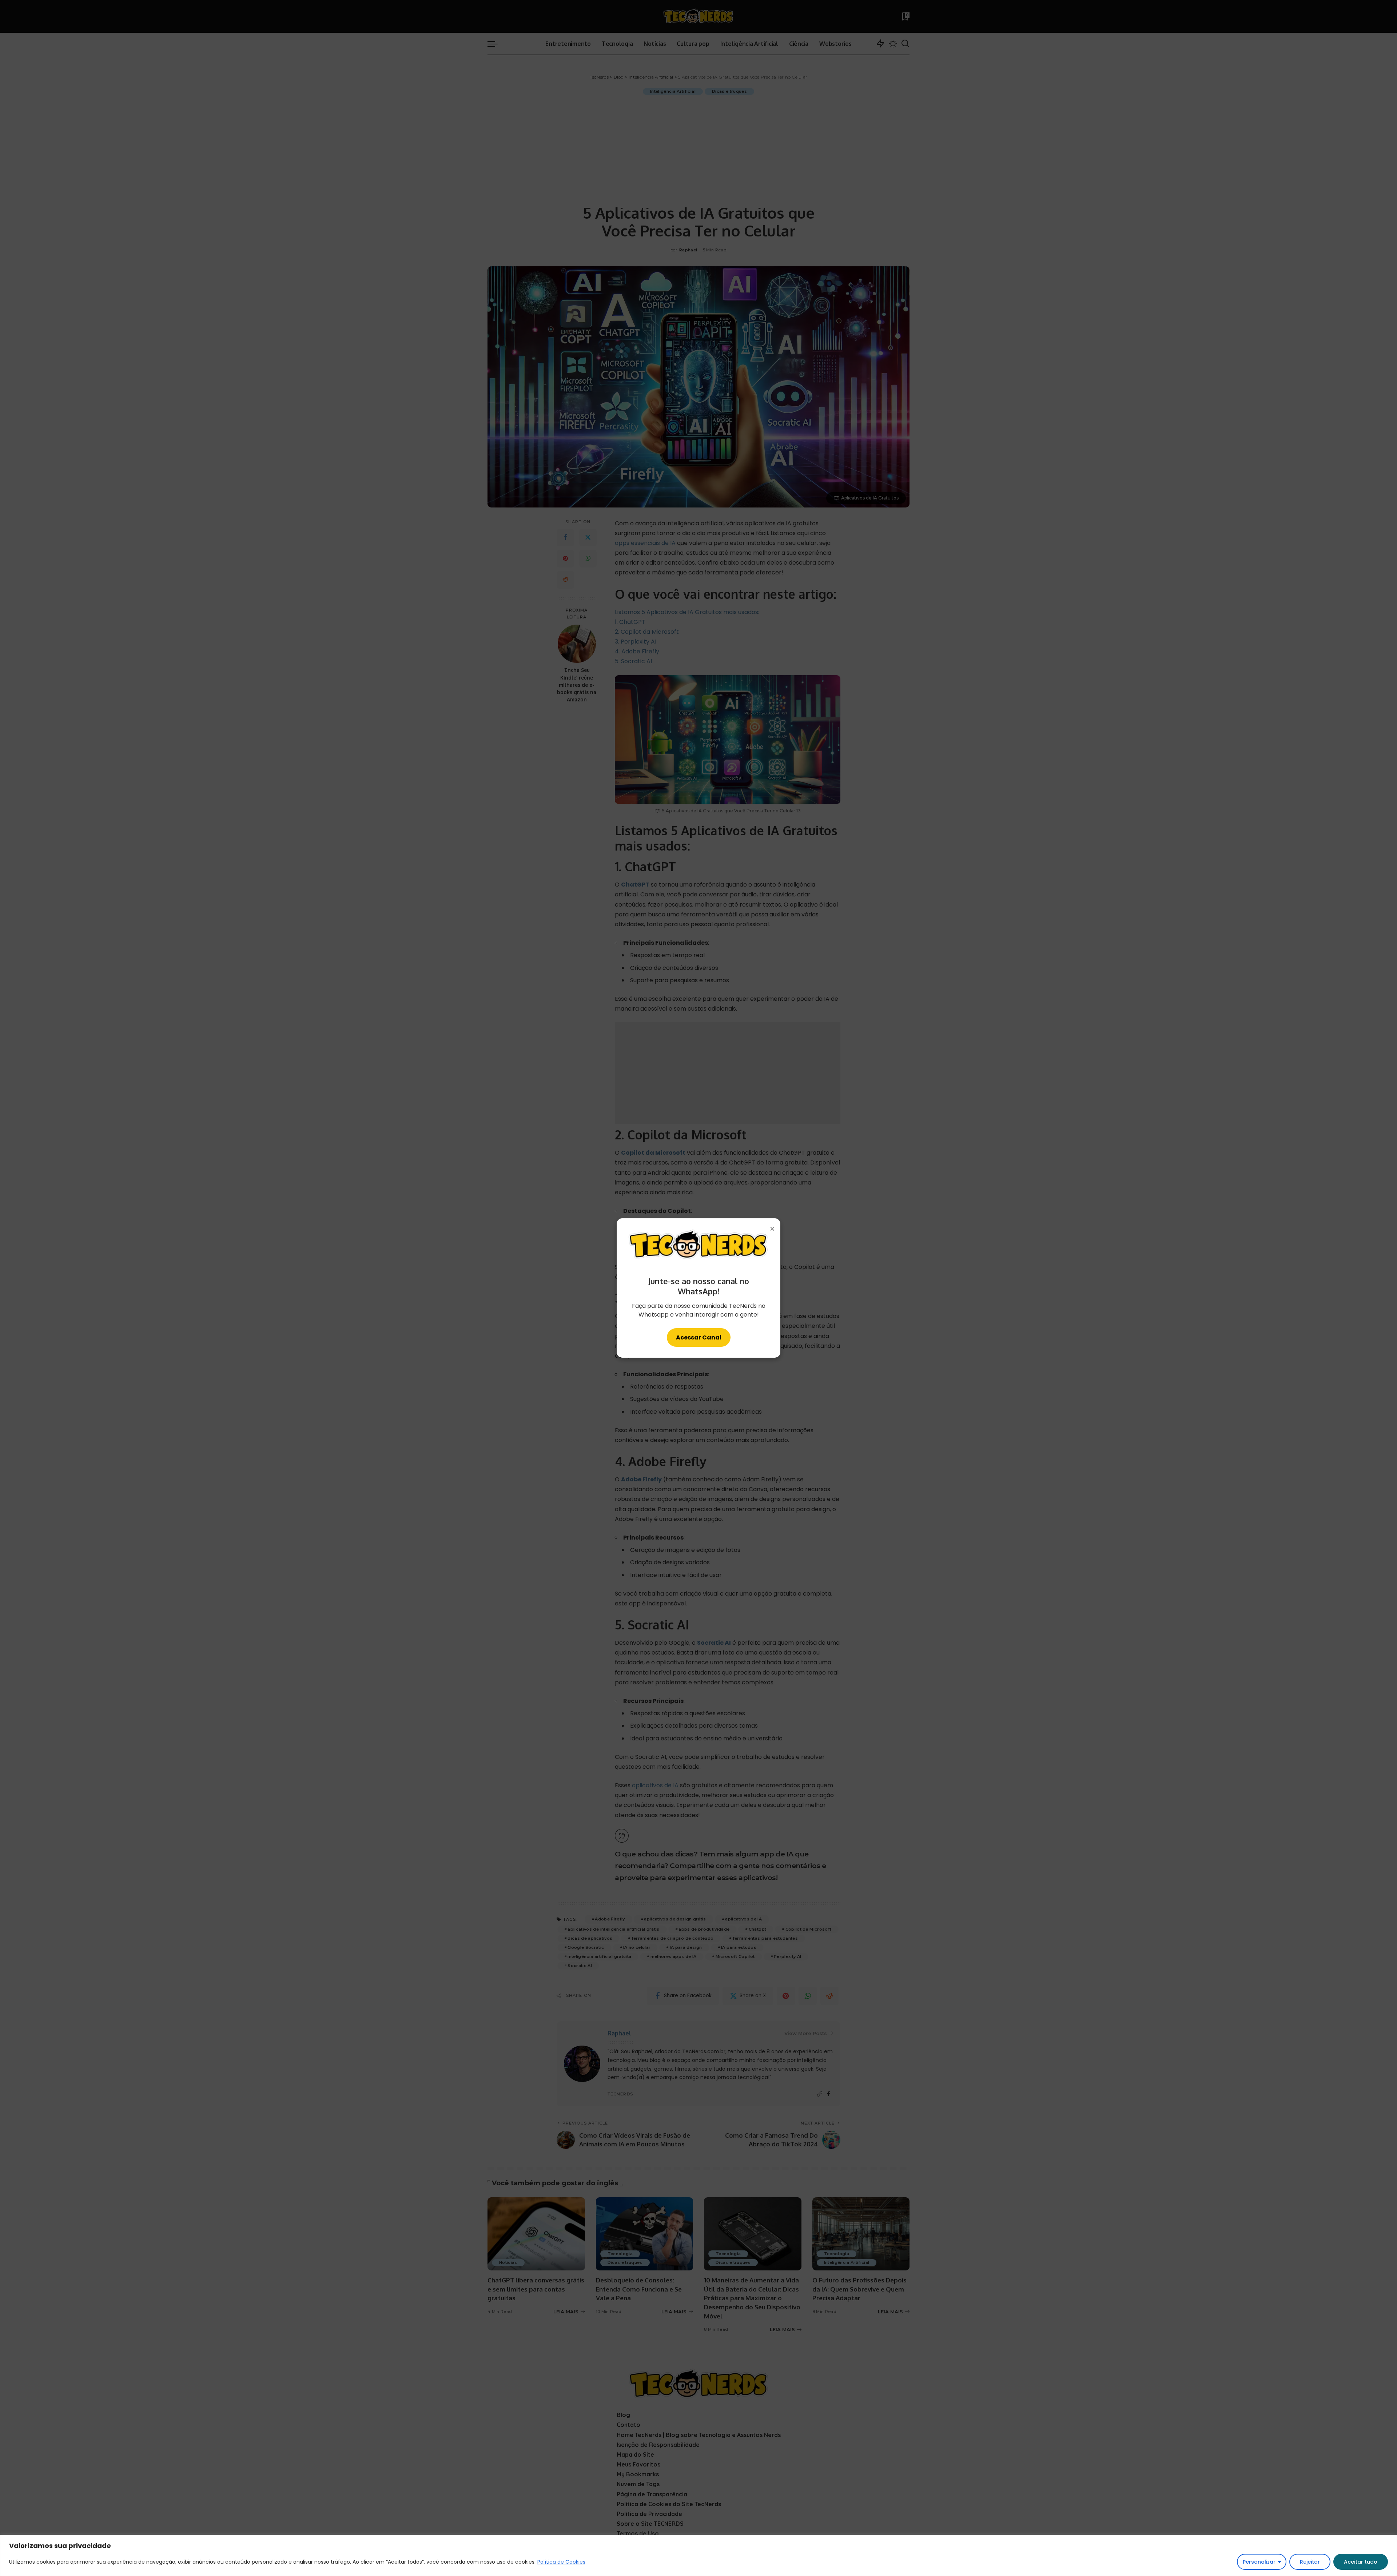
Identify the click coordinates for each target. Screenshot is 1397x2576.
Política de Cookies (561, 2562)
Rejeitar (1310, 2562)
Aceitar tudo (1361, 2562)
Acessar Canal (699, 1337)
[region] (698, 2555)
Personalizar (1259, 2562)
